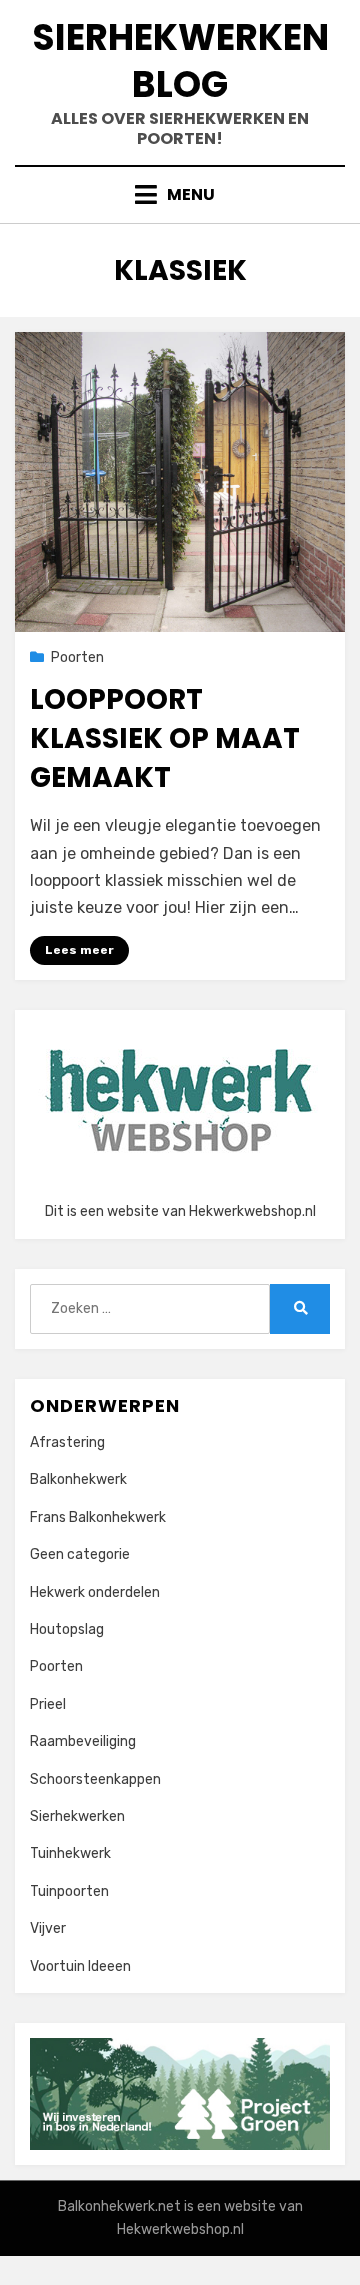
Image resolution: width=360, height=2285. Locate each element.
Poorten (77, 657)
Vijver (48, 1928)
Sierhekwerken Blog (180, 61)
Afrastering (67, 1442)
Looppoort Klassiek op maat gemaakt (165, 738)
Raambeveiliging (83, 1741)
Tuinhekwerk (70, 1853)
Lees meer (79, 950)
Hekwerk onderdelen (95, 1592)
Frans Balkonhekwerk (98, 1517)
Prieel (48, 1704)
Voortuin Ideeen (80, 1966)
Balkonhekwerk (78, 1479)
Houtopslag (67, 1629)
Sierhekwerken (77, 1816)
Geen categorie (80, 1554)
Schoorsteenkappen (95, 1779)
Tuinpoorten (69, 1891)
